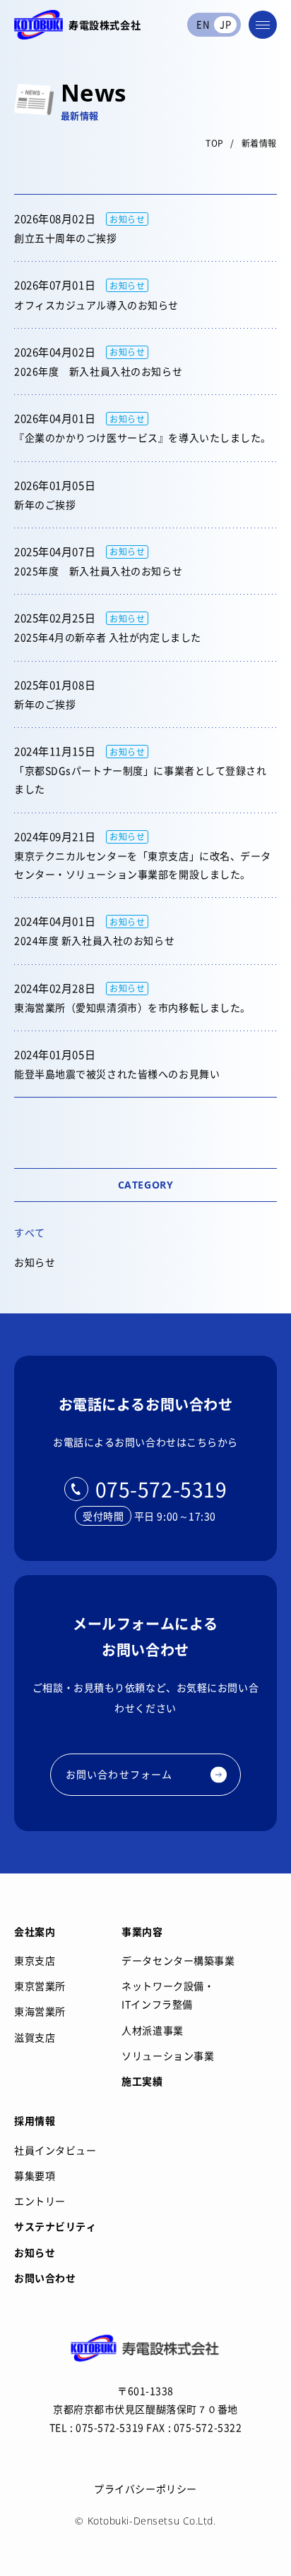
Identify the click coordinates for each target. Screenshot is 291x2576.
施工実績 (142, 2081)
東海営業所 (40, 2011)
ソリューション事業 (168, 2055)
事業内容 (142, 1931)
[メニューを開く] (263, 25)
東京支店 (35, 1960)
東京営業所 (40, 1986)
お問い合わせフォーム (119, 1774)
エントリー (40, 2201)
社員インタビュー (55, 2150)
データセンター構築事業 (178, 1960)
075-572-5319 (161, 1489)
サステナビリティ (55, 2226)
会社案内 (35, 1931)
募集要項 (35, 2175)
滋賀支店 (35, 2037)
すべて (30, 1232)
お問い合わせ (45, 2278)
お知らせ (35, 1262)
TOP (215, 143)
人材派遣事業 (152, 2030)
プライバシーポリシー (145, 2489)
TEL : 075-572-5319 (97, 2427)
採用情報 (35, 2120)
